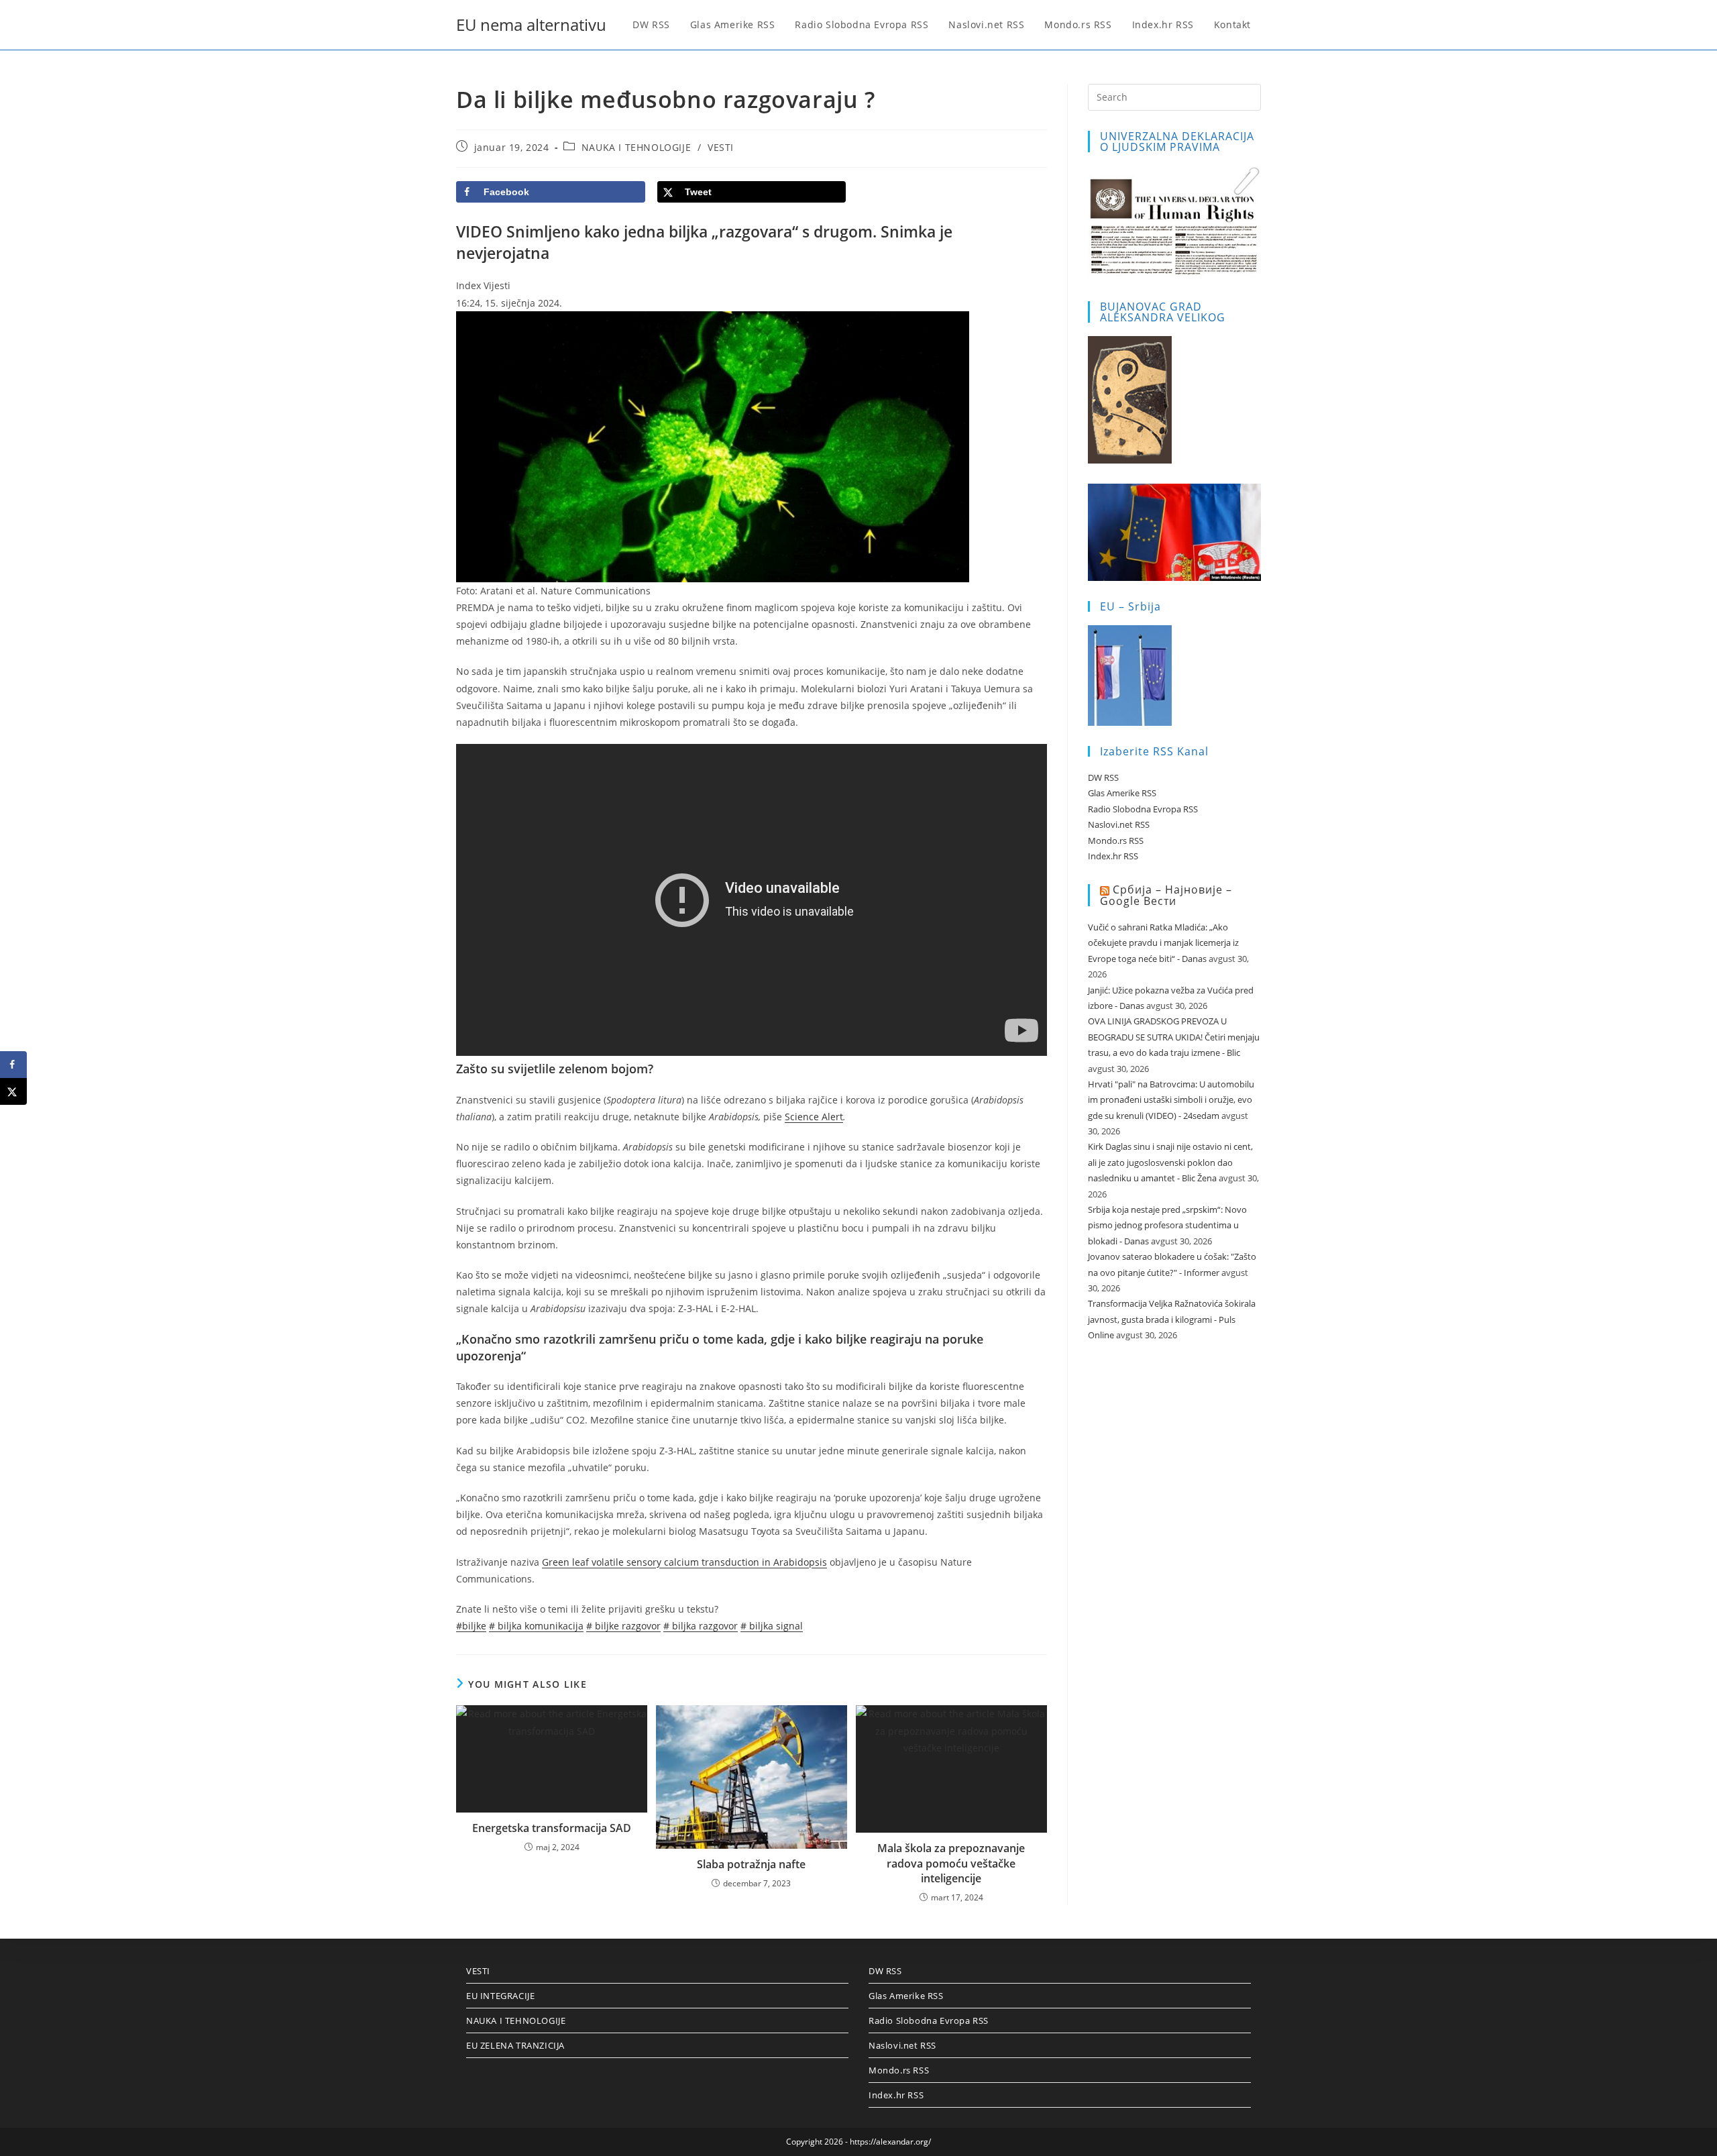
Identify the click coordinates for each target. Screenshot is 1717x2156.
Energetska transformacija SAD (552, 1828)
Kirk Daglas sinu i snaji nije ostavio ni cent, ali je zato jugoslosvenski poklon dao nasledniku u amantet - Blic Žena (1170, 1162)
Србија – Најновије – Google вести (1166, 895)
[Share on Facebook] (13, 1065)
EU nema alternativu (531, 24)
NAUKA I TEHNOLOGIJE (636, 147)
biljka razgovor (701, 1626)
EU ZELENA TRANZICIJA (515, 2045)
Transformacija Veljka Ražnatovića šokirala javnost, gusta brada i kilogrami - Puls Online (1172, 1319)
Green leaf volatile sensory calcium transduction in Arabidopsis (684, 1562)
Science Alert (814, 1117)
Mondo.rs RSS (1116, 841)
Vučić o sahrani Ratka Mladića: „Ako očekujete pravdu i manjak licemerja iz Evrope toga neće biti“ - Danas (1163, 943)
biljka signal (772, 1626)
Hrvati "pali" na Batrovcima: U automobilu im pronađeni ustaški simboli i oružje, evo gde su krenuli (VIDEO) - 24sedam (1171, 1100)
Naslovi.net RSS (1119, 824)
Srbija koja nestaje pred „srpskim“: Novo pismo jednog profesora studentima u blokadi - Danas (1167, 1225)
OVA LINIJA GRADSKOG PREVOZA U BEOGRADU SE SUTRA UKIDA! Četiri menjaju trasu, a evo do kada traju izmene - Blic (1174, 1037)
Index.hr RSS (1113, 856)
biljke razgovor (623, 1626)
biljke (471, 1626)
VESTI (721, 147)
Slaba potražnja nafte (751, 1864)
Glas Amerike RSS (1122, 793)
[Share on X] (13, 1091)
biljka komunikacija (536, 1626)
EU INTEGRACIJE (500, 1996)
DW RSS (1103, 777)
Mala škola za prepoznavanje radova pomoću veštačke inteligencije (951, 1863)
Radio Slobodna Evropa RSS (1143, 809)
